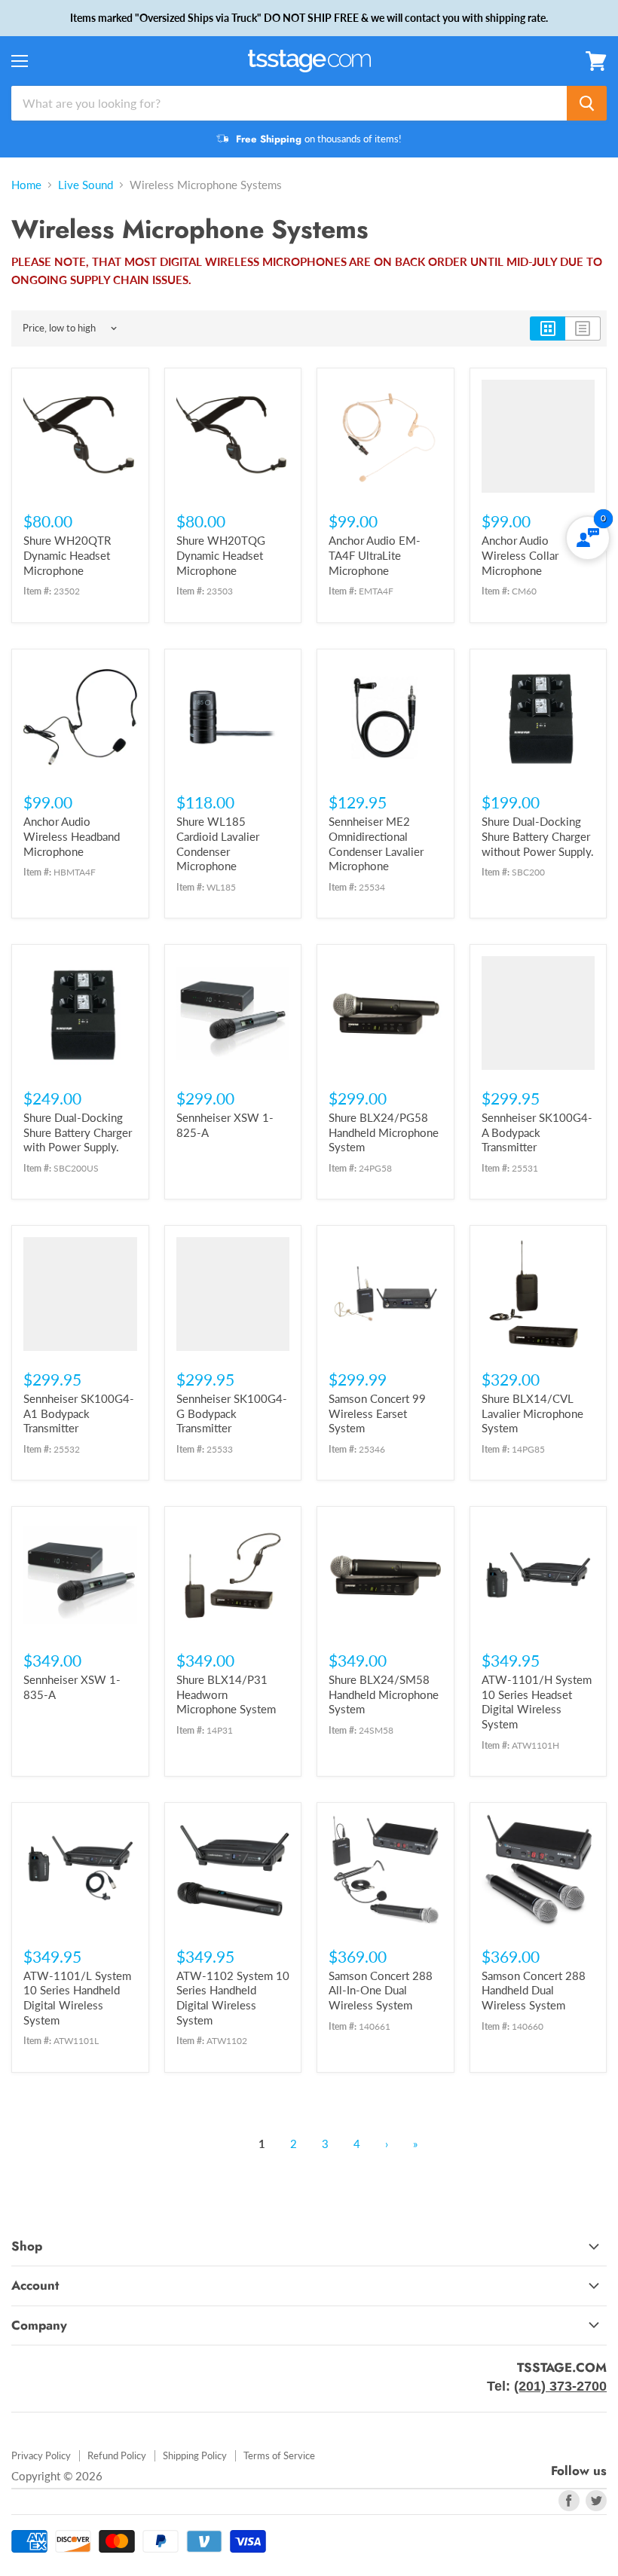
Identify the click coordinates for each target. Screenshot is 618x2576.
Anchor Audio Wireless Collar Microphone (520, 555)
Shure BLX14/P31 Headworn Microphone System (226, 1694)
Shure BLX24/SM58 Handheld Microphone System (384, 1694)
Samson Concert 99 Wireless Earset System (377, 1413)
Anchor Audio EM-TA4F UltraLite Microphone (375, 555)
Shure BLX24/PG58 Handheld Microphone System (384, 1132)
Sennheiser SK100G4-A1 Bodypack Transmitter (79, 1413)
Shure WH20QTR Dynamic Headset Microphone (67, 555)
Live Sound (86, 185)
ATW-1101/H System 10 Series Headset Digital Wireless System (537, 1702)
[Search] (587, 103)
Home (26, 185)
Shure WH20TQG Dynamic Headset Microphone (221, 555)
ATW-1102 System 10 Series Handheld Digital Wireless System (233, 1998)
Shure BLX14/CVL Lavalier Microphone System (532, 1413)
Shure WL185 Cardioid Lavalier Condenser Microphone (218, 843)
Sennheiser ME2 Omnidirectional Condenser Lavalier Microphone (376, 843)
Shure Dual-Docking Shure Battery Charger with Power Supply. (78, 1132)
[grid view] (548, 328)
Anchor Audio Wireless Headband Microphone (72, 836)
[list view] (583, 328)
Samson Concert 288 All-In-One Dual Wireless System (381, 1990)
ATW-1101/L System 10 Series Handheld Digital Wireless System (77, 1998)
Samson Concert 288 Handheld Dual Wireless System (534, 1990)
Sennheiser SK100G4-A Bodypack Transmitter (537, 1132)
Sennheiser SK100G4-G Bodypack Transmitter (232, 1413)
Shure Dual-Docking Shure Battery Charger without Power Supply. (538, 836)
